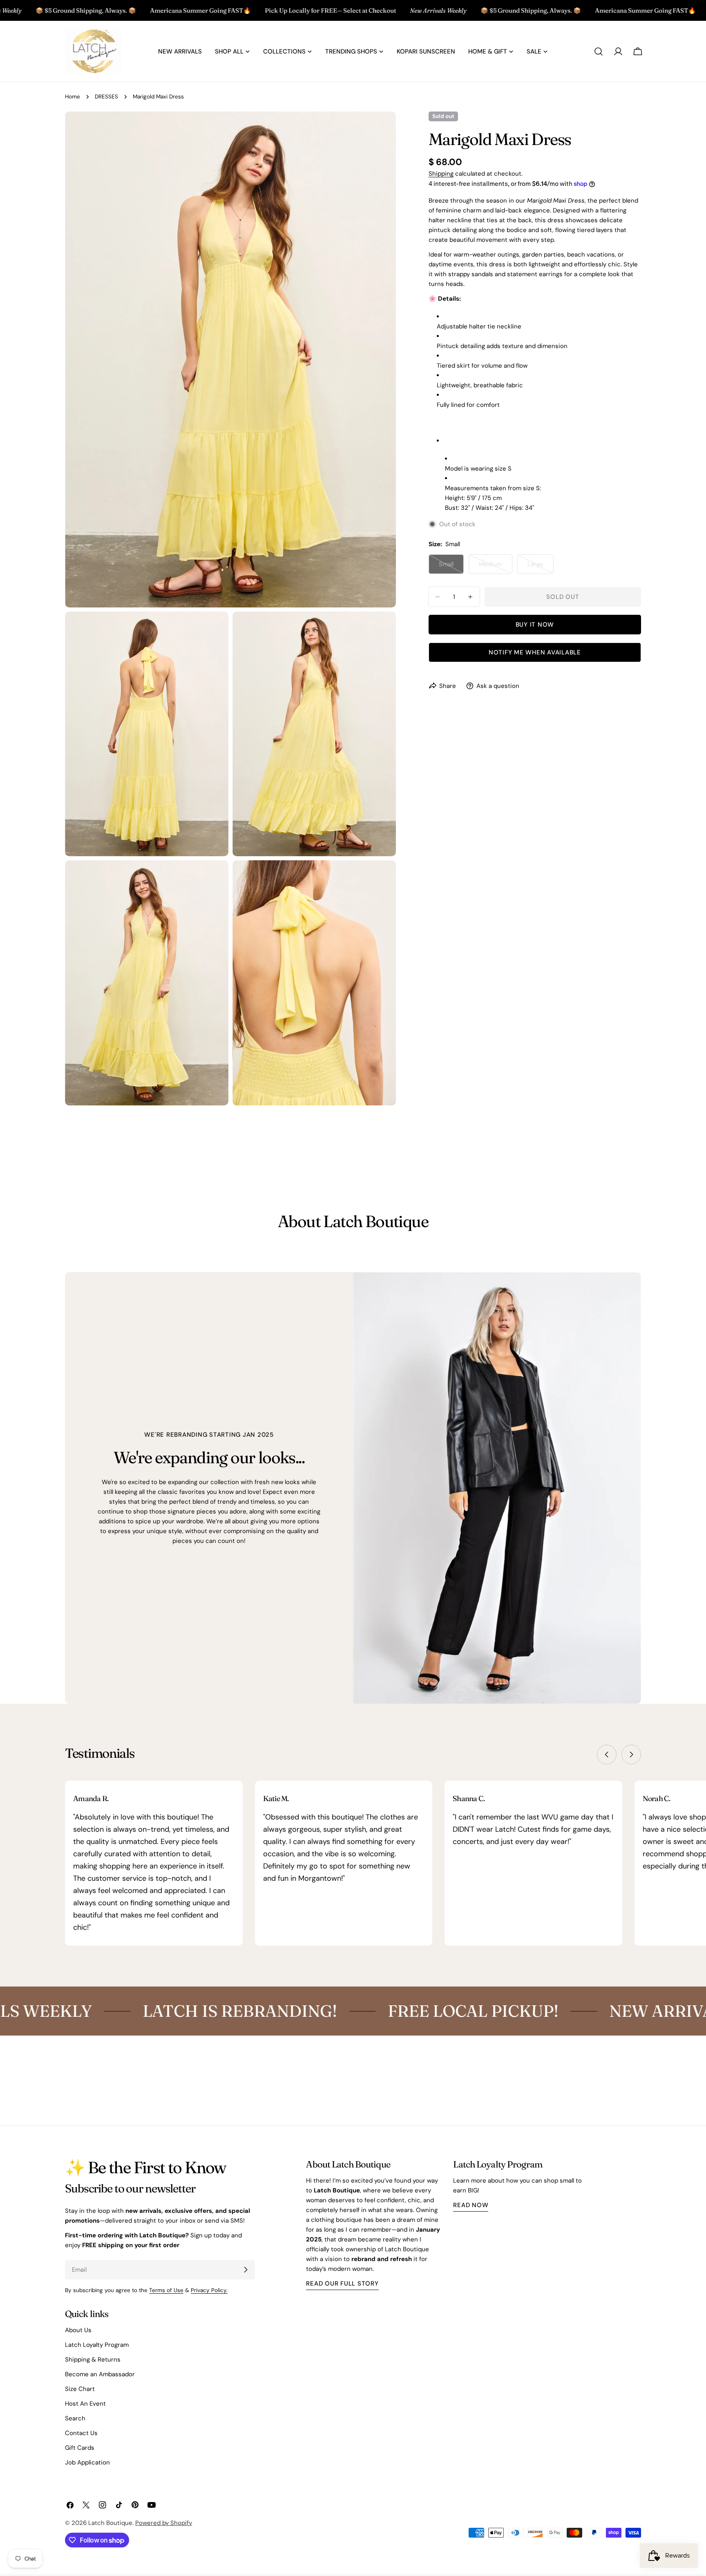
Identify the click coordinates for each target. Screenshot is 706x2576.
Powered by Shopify (164, 2523)
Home (73, 97)
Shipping (441, 174)
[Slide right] (631, 1755)
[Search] (599, 51)
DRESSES (106, 97)
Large (541, 567)
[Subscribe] (246, 2270)
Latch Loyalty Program (97, 2345)
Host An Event (85, 2404)
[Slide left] (607, 1755)
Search (75, 2418)
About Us (78, 2330)
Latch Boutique (110, 2523)
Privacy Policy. (209, 2290)
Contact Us (81, 2433)
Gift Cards (80, 2448)
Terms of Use (166, 2290)
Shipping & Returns (93, 2359)
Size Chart (80, 2389)
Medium (496, 567)
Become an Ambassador (100, 2374)
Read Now (471, 2205)
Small (451, 567)
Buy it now (535, 625)
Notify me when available (535, 652)
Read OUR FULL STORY (342, 2284)
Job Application (87, 2462)
